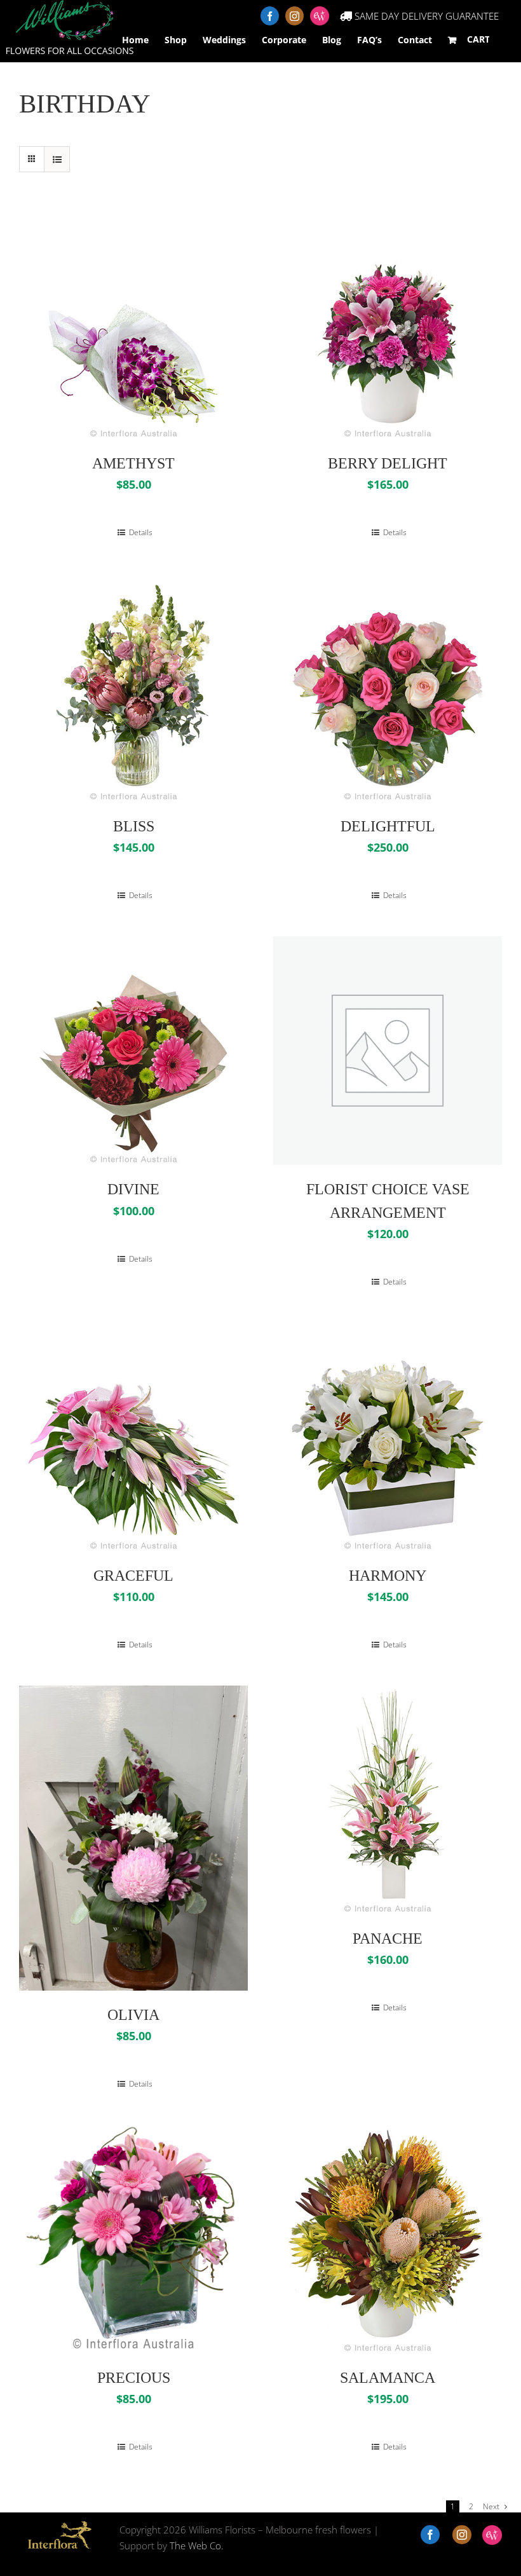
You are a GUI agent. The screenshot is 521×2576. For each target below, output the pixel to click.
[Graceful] (133, 1437)
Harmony (388, 1576)
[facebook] (430, 2535)
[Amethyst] (133, 325)
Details (140, 532)
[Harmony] (388, 1437)
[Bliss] (133, 688)
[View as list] (57, 159)
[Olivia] (133, 1838)
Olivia (133, 2015)
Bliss (134, 826)
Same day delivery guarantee (425, 16)
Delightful (388, 826)
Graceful (133, 1576)
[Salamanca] (388, 2239)
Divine (133, 1189)
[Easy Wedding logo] (492, 2535)
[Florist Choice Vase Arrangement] (388, 1051)
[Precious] (133, 2239)
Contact (415, 40)
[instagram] (462, 2535)
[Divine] (133, 1051)
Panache (388, 1939)
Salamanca (388, 2378)
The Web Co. (197, 2545)
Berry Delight (388, 463)
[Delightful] (388, 688)
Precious (134, 2378)
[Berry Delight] (388, 325)
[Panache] (388, 1800)
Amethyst (133, 463)
